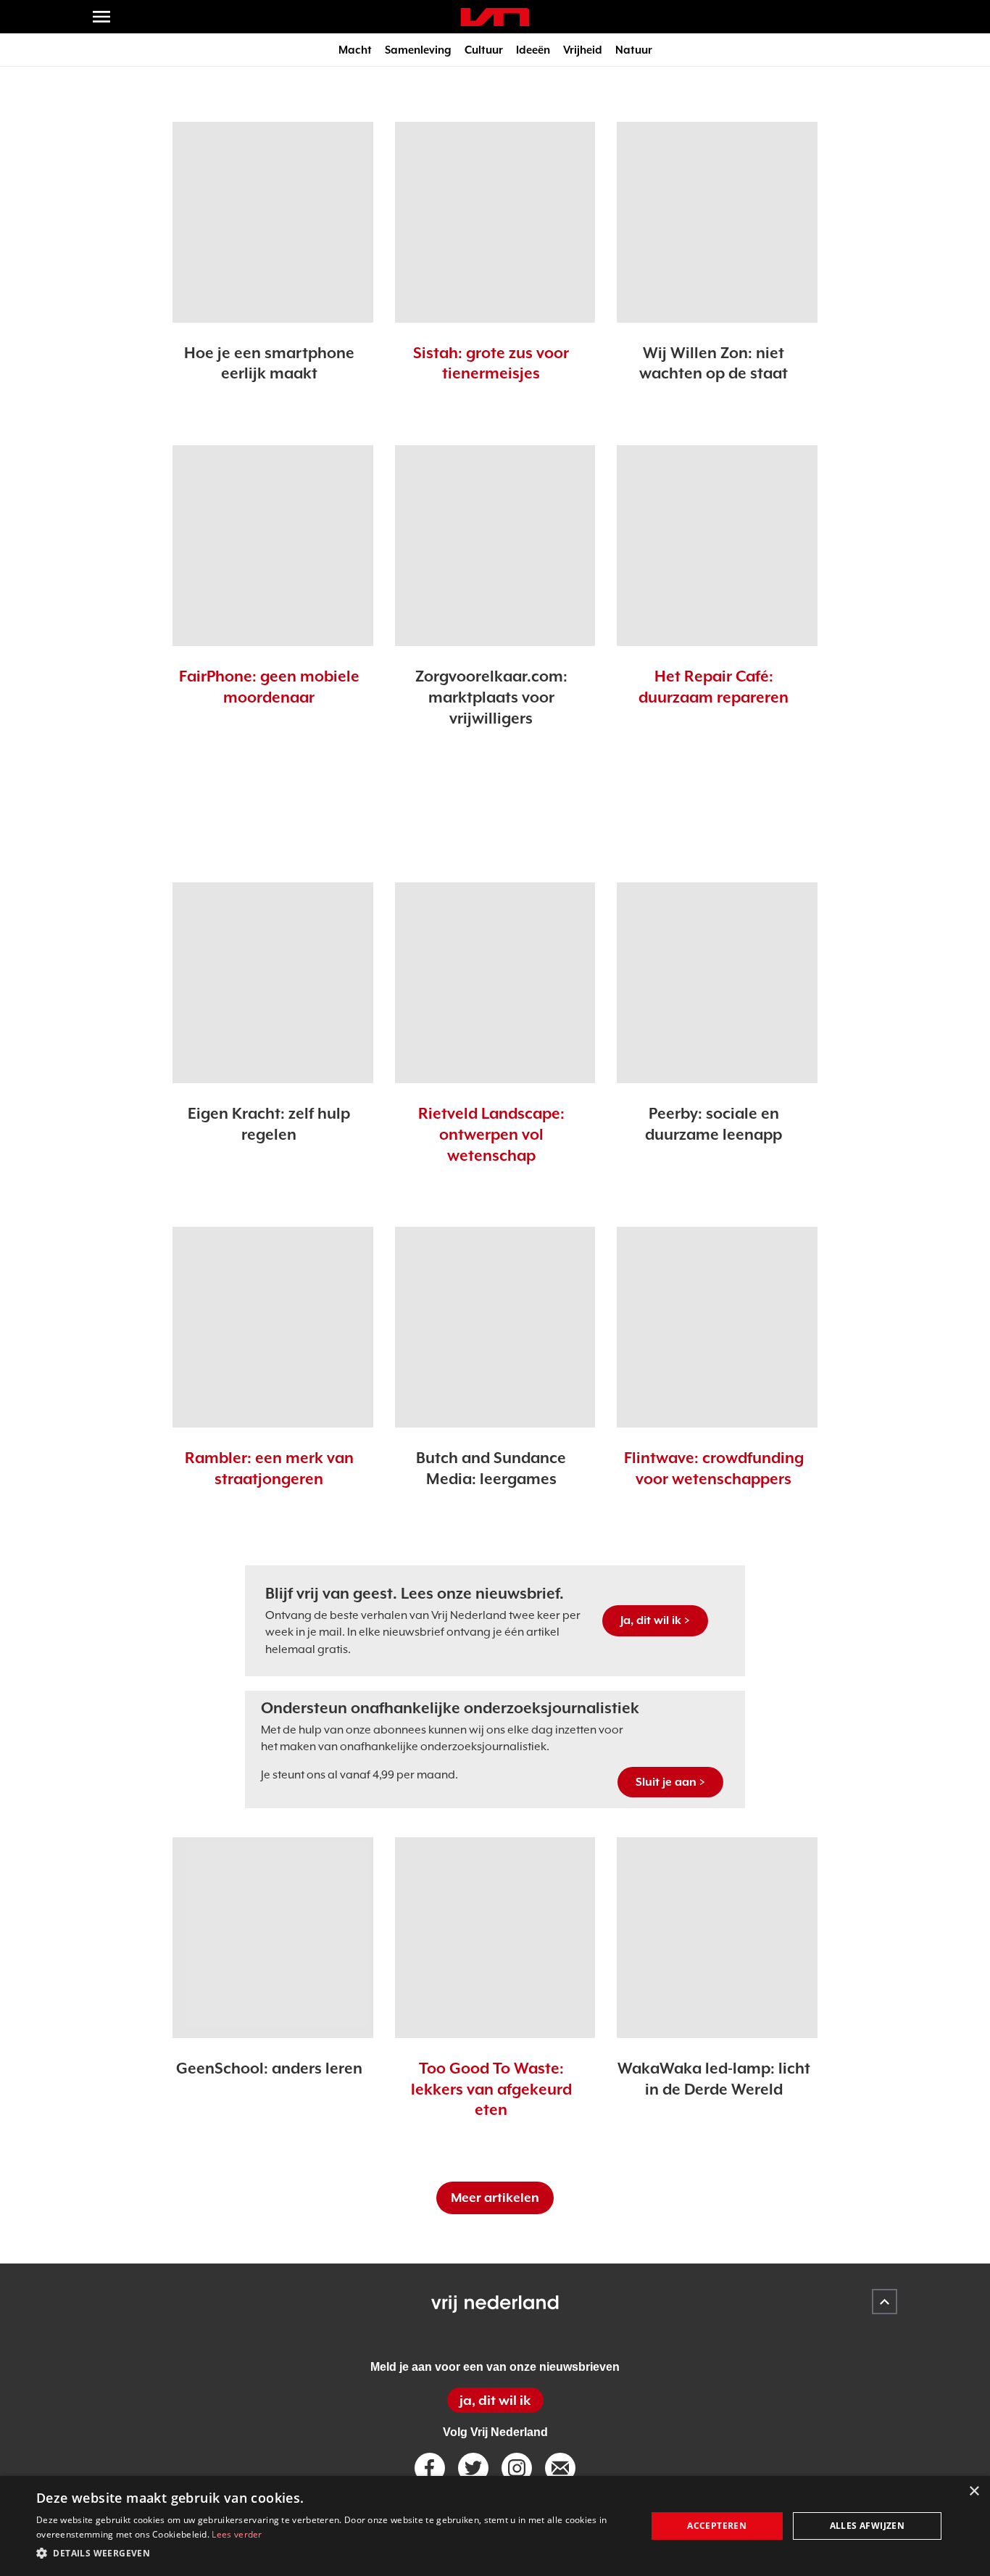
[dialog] (495, 2526)
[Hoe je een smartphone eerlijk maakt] (273, 222)
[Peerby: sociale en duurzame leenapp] (717, 983)
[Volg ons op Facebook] (430, 2468)
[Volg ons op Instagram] (517, 2468)
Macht (355, 50)
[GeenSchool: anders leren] (273, 1938)
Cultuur (484, 50)
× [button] (974, 2492)
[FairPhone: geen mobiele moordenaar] (273, 546)
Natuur (634, 50)
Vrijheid (583, 50)
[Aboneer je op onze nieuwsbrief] (560, 2468)
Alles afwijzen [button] (868, 2526)
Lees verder (237, 2534)
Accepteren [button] (717, 2526)
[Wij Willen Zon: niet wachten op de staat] (717, 222)
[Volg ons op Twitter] (473, 2468)
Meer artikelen (495, 2198)
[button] (332, 2554)
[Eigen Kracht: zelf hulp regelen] (273, 983)
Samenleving (418, 50)
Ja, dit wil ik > (655, 1620)
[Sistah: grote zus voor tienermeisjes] (495, 222)
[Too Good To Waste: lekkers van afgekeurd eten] (495, 1938)
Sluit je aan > (670, 1782)
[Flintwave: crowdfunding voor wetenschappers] (717, 1327)
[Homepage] (495, 17)
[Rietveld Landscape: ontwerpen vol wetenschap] (495, 983)
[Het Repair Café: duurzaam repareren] (717, 546)
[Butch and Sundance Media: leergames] (495, 1327)
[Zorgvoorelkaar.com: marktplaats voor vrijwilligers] (495, 546)
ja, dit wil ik (495, 2400)
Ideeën (533, 50)
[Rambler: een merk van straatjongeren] (273, 1327)
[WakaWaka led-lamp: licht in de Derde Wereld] (717, 1938)
